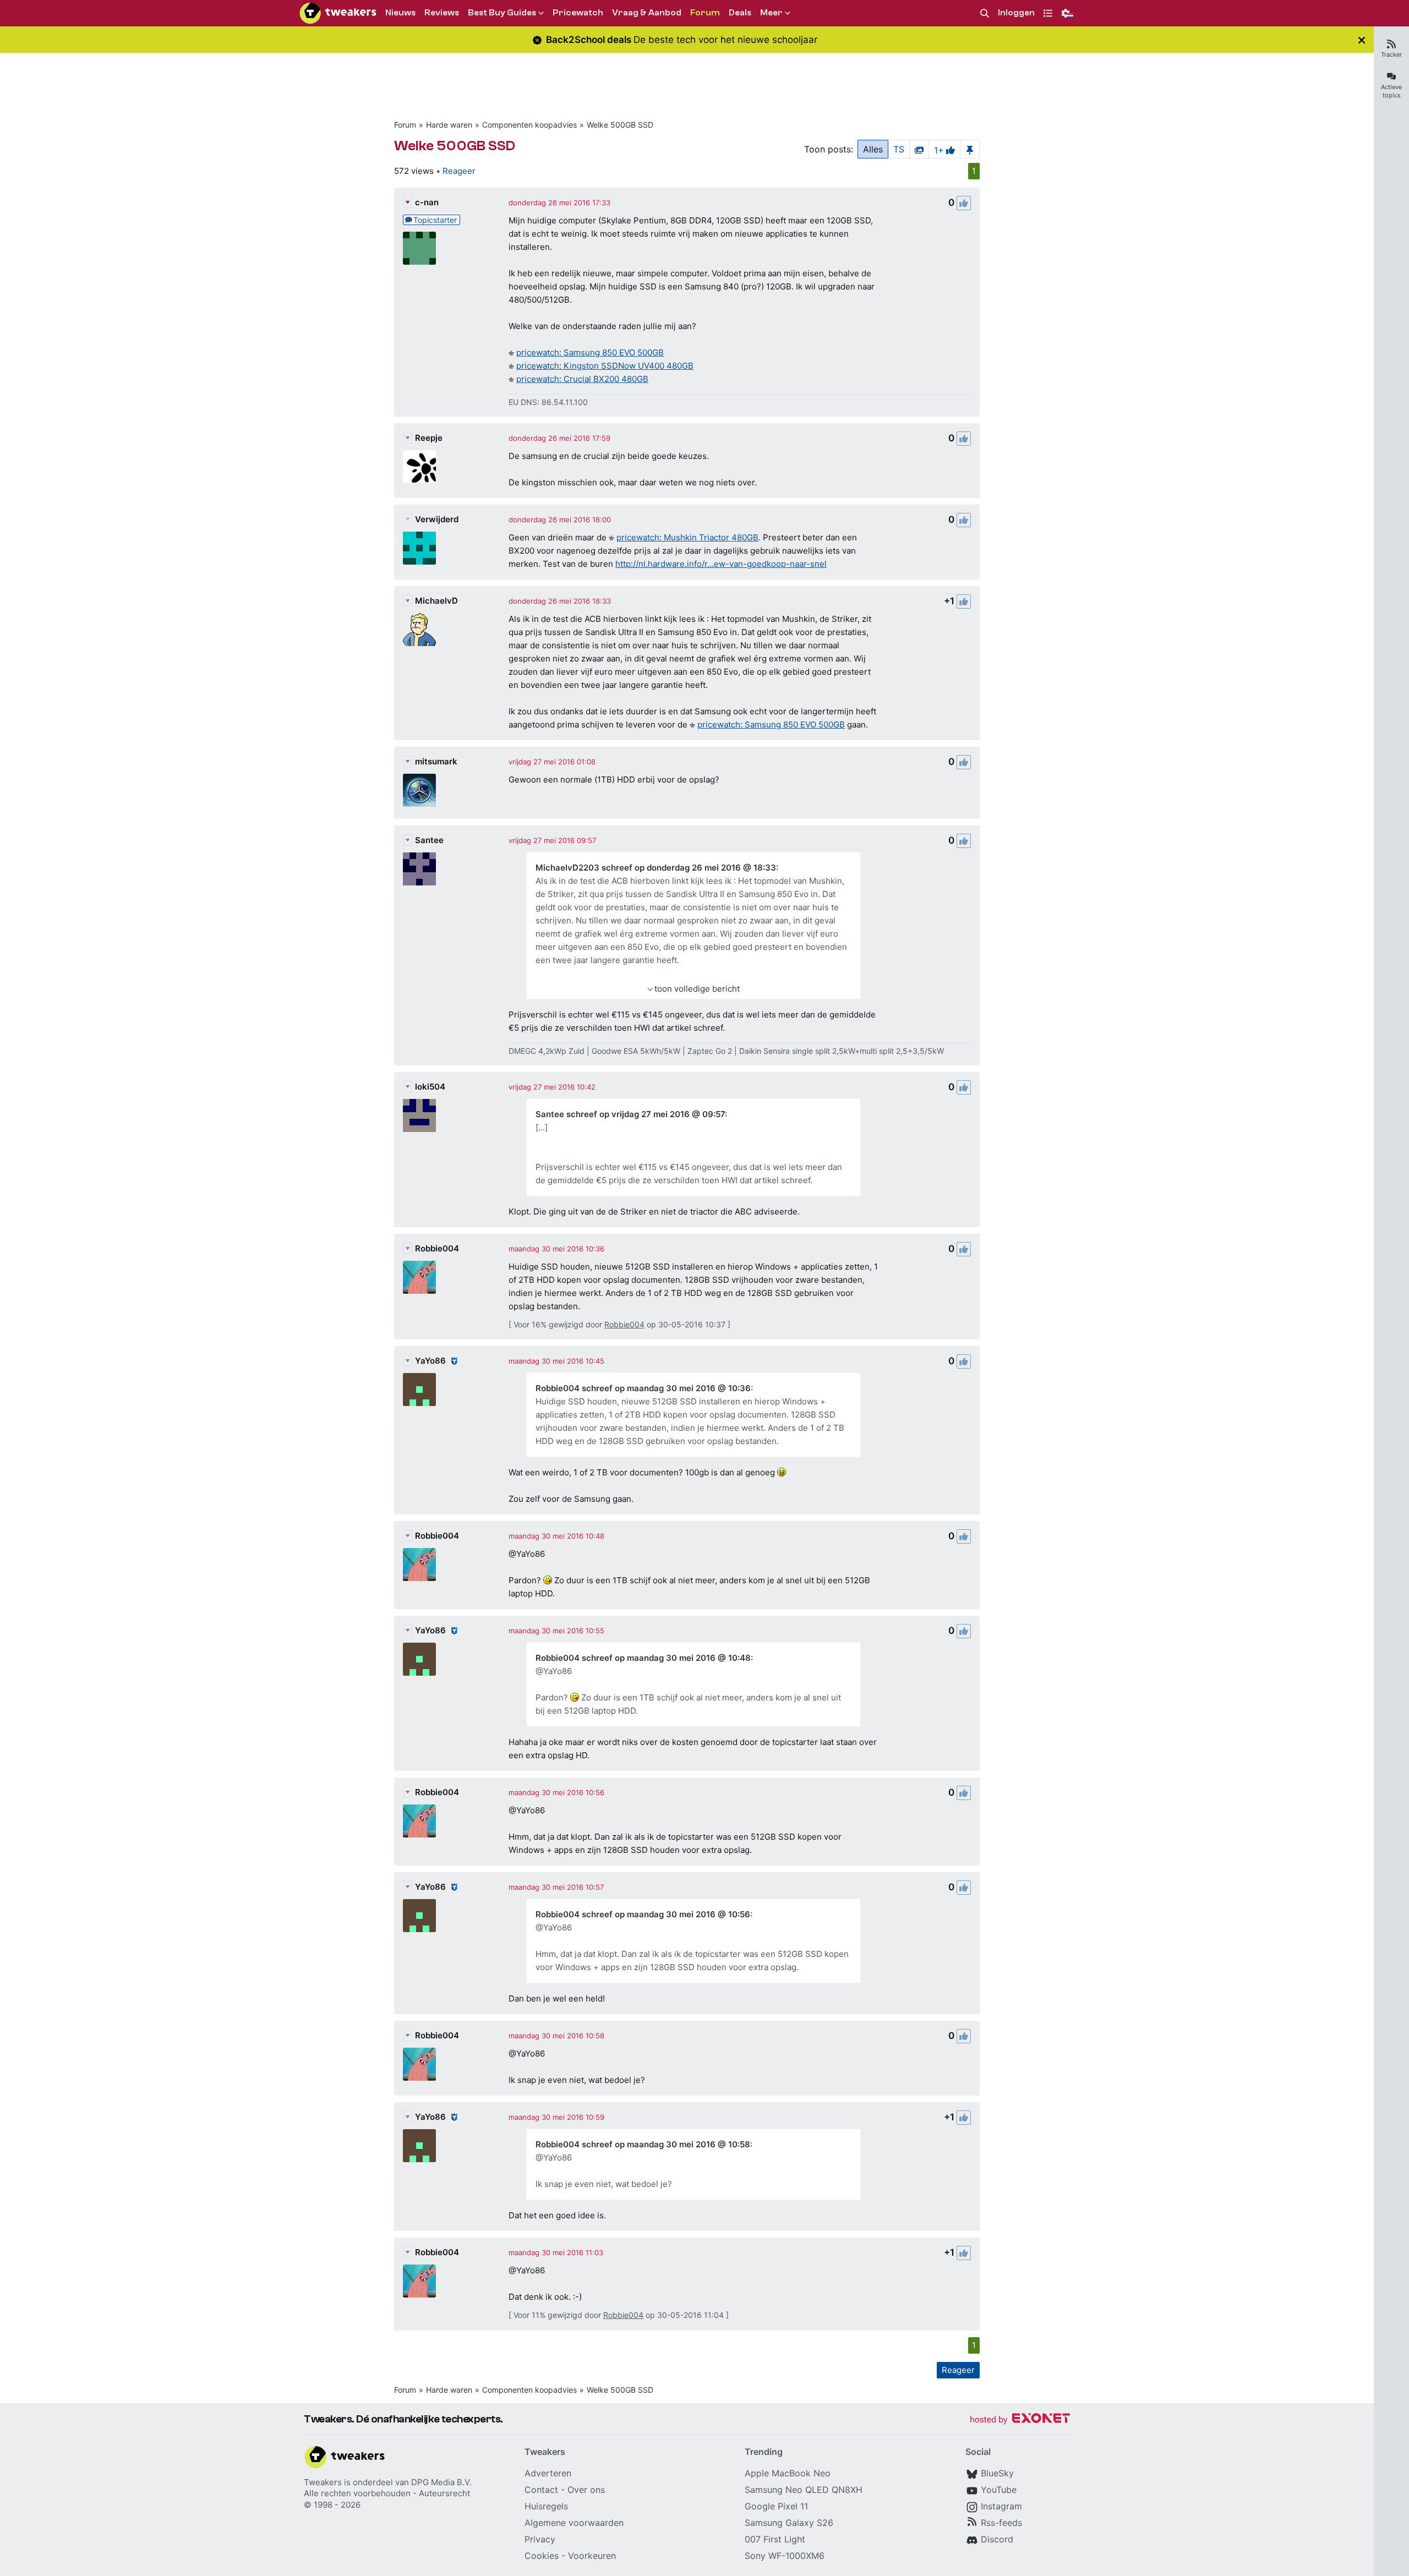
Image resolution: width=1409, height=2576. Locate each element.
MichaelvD (436, 601)
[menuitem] (985, 13)
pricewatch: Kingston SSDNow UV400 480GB (605, 366)
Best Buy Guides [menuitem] (502, 13)
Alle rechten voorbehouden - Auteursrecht (387, 2493)
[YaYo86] (419, 1390)
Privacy (540, 2539)
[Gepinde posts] (970, 149)
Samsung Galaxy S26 (789, 2523)
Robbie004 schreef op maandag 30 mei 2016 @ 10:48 (643, 1658)
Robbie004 (437, 1248)
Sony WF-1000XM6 (785, 2556)
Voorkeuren (592, 2556)
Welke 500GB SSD (620, 125)
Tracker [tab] (1391, 54)
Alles (873, 149)
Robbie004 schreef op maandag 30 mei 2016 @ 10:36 (643, 1388)
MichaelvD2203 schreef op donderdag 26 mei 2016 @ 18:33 (656, 868)
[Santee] (419, 869)
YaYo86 (430, 1361)
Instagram (1001, 2506)
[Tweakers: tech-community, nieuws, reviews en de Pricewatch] (338, 13)
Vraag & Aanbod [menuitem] (647, 13)
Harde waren (449, 125)
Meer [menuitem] (771, 13)
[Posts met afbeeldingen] (919, 149)
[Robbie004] (419, 1277)
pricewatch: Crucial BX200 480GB (582, 379)
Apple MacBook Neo (788, 2473)
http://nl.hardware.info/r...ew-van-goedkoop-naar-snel (721, 564)
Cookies (542, 2556)
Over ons (586, 2490)
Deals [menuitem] (740, 13)
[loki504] (419, 1115)
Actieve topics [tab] (1391, 91)
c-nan (427, 202)
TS (899, 149)
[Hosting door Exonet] (1020, 2420)
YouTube (999, 2490)
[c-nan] (419, 248)
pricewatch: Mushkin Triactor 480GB (687, 537)
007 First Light (775, 2539)
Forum (405, 125)
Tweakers (323, 2482)
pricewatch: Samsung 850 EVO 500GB (590, 352)
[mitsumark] (419, 790)
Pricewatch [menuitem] (578, 13)
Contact (541, 2490)
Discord (997, 2539)
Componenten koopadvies (529, 125)
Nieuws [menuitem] (400, 13)
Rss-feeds (1001, 2523)
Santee (429, 840)
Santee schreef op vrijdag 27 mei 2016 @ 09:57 (630, 1114)
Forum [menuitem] (705, 13)
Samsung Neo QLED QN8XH (804, 2490)
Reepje (429, 438)
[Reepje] (419, 467)
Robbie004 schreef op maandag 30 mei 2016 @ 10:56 (643, 1914)
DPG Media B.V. (441, 2482)
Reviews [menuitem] (442, 13)
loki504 (430, 1087)
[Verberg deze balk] (1362, 40)
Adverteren (548, 2473)
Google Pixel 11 (776, 2506)
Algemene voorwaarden (574, 2523)
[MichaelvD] (419, 630)
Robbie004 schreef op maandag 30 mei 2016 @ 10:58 (643, 2144)
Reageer (459, 171)
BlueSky (997, 2473)
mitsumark (436, 761)
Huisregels (546, 2506)
